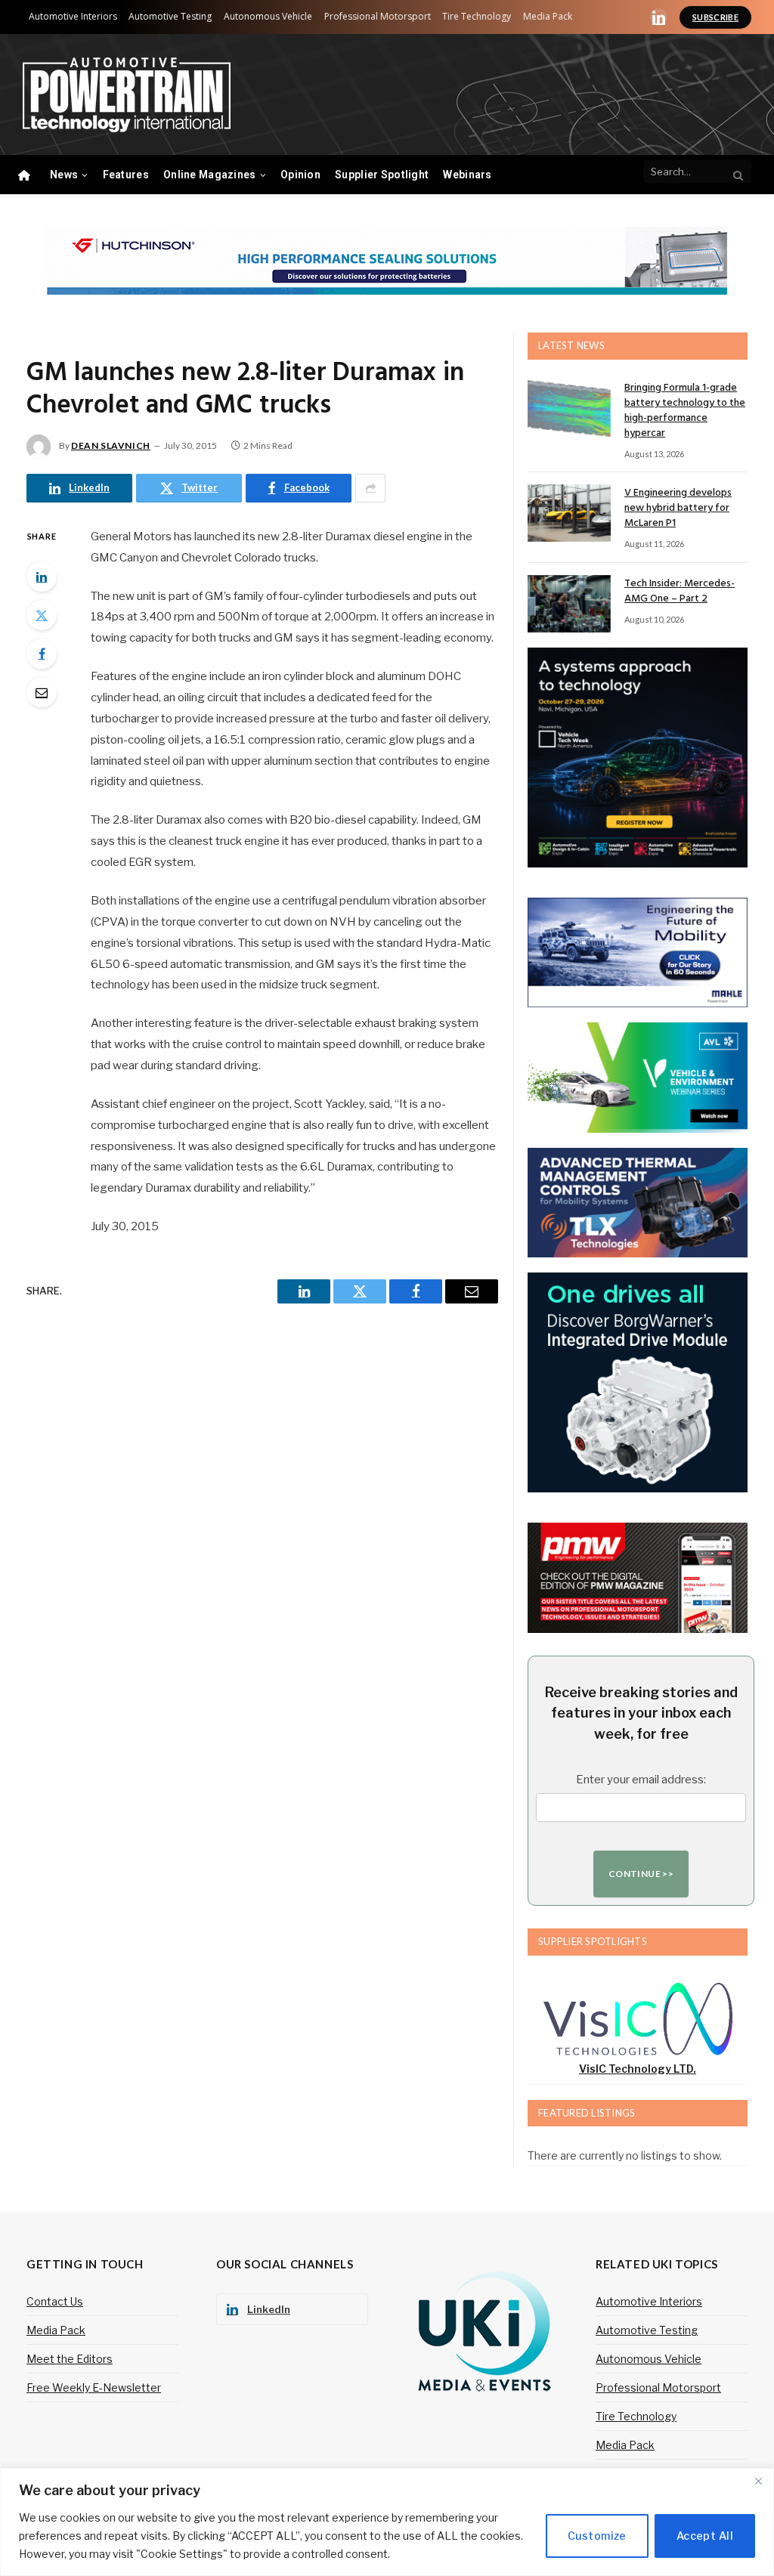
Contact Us (55, 2301)
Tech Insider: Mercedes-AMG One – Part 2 (680, 592)
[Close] (758, 2481)
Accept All (705, 2536)
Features (126, 175)
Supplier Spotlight (382, 175)
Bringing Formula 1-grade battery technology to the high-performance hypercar (685, 411)
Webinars (467, 175)
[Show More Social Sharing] (370, 488)
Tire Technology (477, 16)
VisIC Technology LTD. (638, 2069)
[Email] (42, 692)
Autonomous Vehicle (268, 16)
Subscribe (715, 17)
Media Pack (548, 16)
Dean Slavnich (111, 445)
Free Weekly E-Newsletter (94, 2387)
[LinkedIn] (42, 577)
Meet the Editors (70, 2359)
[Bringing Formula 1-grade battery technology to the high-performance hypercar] (569, 408)
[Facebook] (42, 654)
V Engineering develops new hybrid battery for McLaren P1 (678, 509)
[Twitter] (42, 615)
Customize (597, 2536)
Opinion (300, 175)
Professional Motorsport (378, 16)
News (64, 175)
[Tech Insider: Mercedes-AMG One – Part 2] (569, 604)
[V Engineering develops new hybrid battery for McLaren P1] (569, 513)
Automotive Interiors (73, 16)
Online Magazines (209, 175)
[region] (387, 2522)
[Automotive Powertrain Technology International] (127, 95)
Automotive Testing (170, 16)
